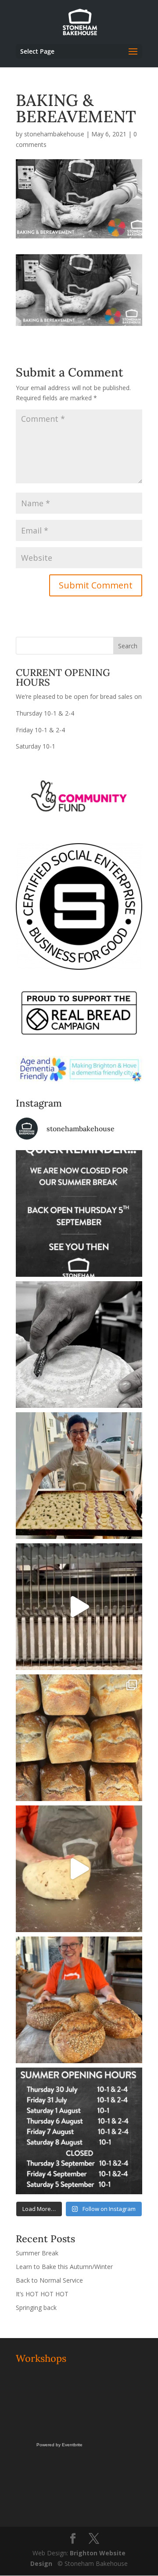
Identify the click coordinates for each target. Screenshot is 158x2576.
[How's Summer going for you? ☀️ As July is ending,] (79, 2131)
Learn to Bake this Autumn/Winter (64, 2267)
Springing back (36, 2307)
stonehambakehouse (54, 134)
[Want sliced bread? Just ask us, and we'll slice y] (79, 1607)
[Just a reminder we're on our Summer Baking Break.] (79, 1213)
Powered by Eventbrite (59, 2445)
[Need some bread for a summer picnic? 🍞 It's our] (79, 1738)
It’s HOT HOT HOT (42, 2294)
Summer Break (37, 2253)
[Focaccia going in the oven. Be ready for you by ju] (79, 1476)
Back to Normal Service (49, 2280)
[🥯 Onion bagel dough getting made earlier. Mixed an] (79, 1869)
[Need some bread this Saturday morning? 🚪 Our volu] (79, 1345)
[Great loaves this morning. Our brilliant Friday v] (79, 2000)
